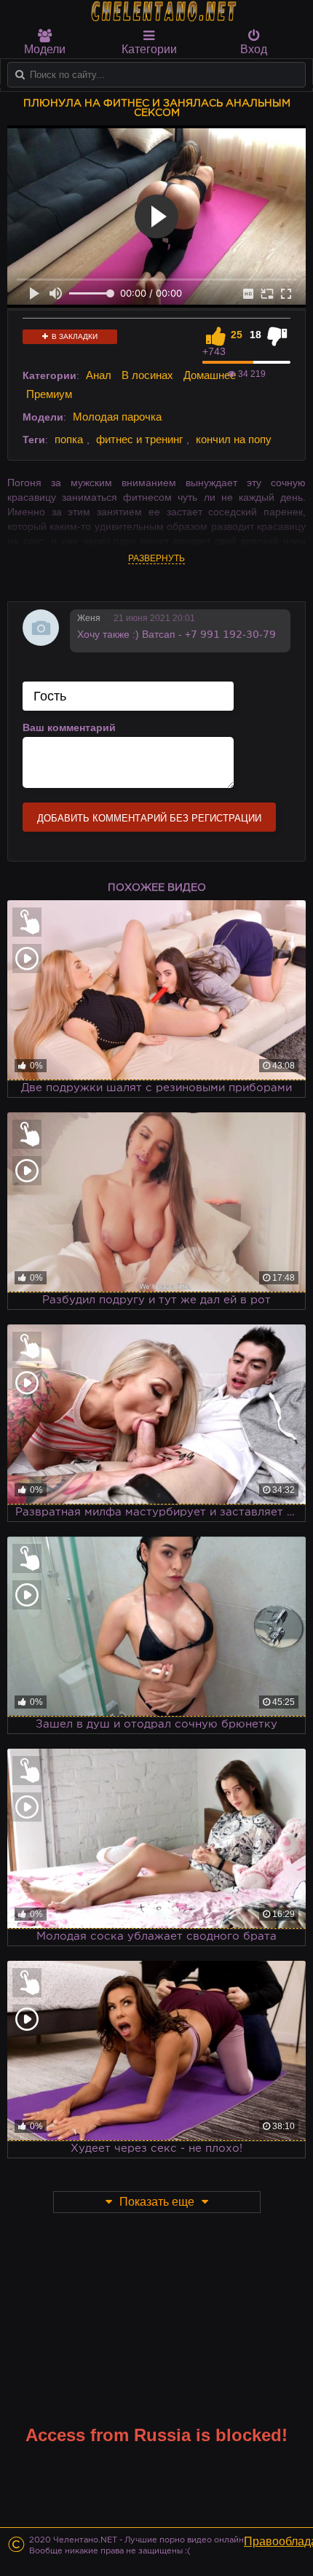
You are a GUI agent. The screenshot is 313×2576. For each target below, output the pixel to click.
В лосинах (147, 375)
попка (69, 439)
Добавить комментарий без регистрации (149, 818)
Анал (99, 375)
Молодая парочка (117, 417)
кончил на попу (234, 439)
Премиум (49, 394)
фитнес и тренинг (139, 439)
